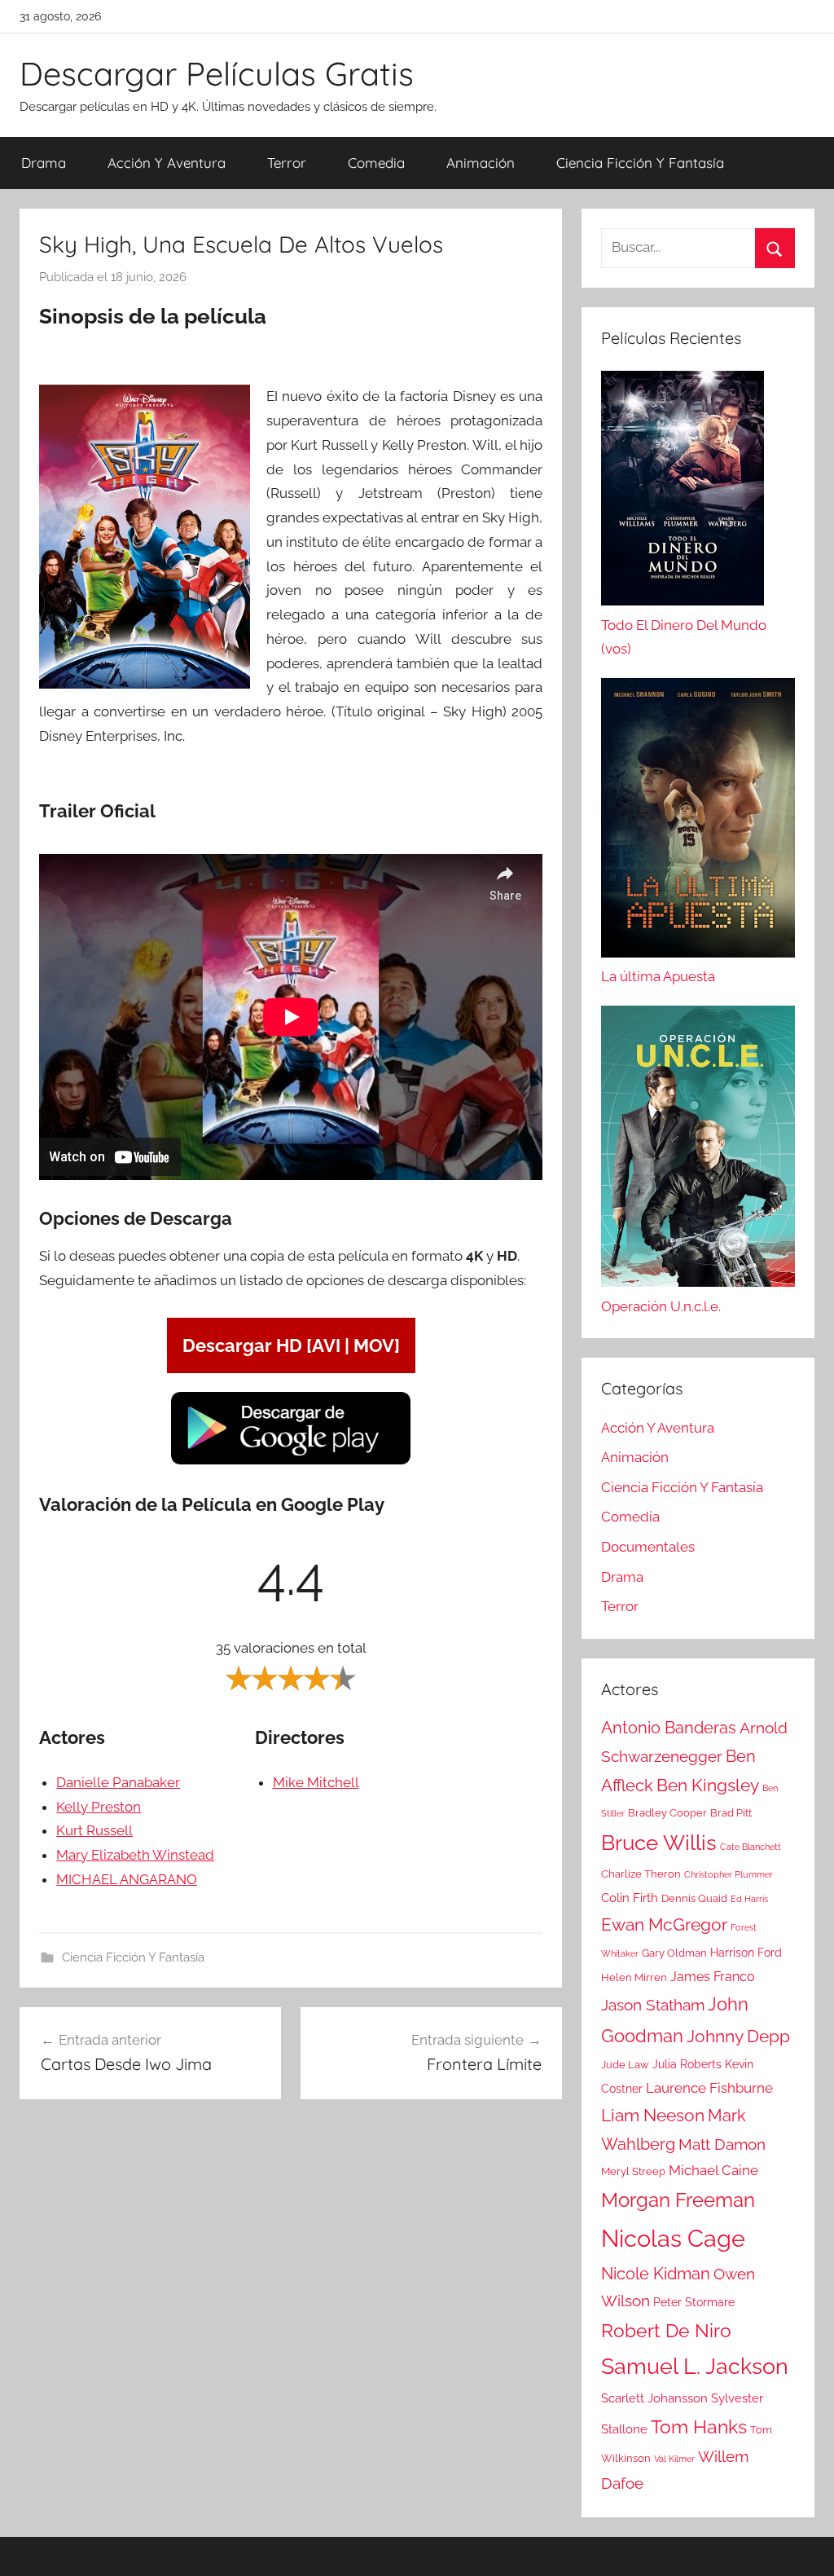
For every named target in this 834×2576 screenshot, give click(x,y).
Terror (287, 163)
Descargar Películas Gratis (217, 73)
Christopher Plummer (729, 1874)
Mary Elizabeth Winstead (135, 1855)
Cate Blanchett (751, 1847)
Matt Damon (722, 2144)
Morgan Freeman (678, 2200)
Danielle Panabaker (118, 1782)
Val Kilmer (674, 2459)
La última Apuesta (658, 976)
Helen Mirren (634, 1977)
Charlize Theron (641, 1874)
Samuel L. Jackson (695, 2366)
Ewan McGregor (664, 1924)
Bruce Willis (659, 1843)
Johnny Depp (738, 2036)
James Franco (713, 1977)
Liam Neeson (653, 2116)
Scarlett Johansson (654, 2398)
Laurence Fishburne (709, 2088)
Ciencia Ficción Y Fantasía (640, 163)
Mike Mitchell (316, 1782)
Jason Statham (653, 2005)
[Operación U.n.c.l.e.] (698, 1150)
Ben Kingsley (708, 1786)
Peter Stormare (694, 2302)
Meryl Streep (633, 2171)
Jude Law (625, 2065)
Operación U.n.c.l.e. (661, 1306)
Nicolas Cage (673, 2238)
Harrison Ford (746, 1953)
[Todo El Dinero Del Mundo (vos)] (683, 492)
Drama (44, 163)
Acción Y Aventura (167, 163)
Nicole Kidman (656, 2274)
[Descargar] (291, 1462)
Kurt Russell (94, 1830)
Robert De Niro (666, 2331)
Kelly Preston (99, 1807)
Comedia (376, 163)
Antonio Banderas (669, 1728)
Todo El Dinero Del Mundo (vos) (684, 637)
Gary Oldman (674, 1953)
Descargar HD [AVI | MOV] (291, 1345)
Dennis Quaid (694, 1898)
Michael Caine (713, 2170)
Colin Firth (630, 1898)
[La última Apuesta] (698, 821)
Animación (481, 163)
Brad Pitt (731, 1813)
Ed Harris (749, 1899)
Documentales (648, 1547)
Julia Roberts (687, 2064)
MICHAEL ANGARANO (127, 1879)
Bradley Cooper (667, 1813)
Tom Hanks (699, 2427)
